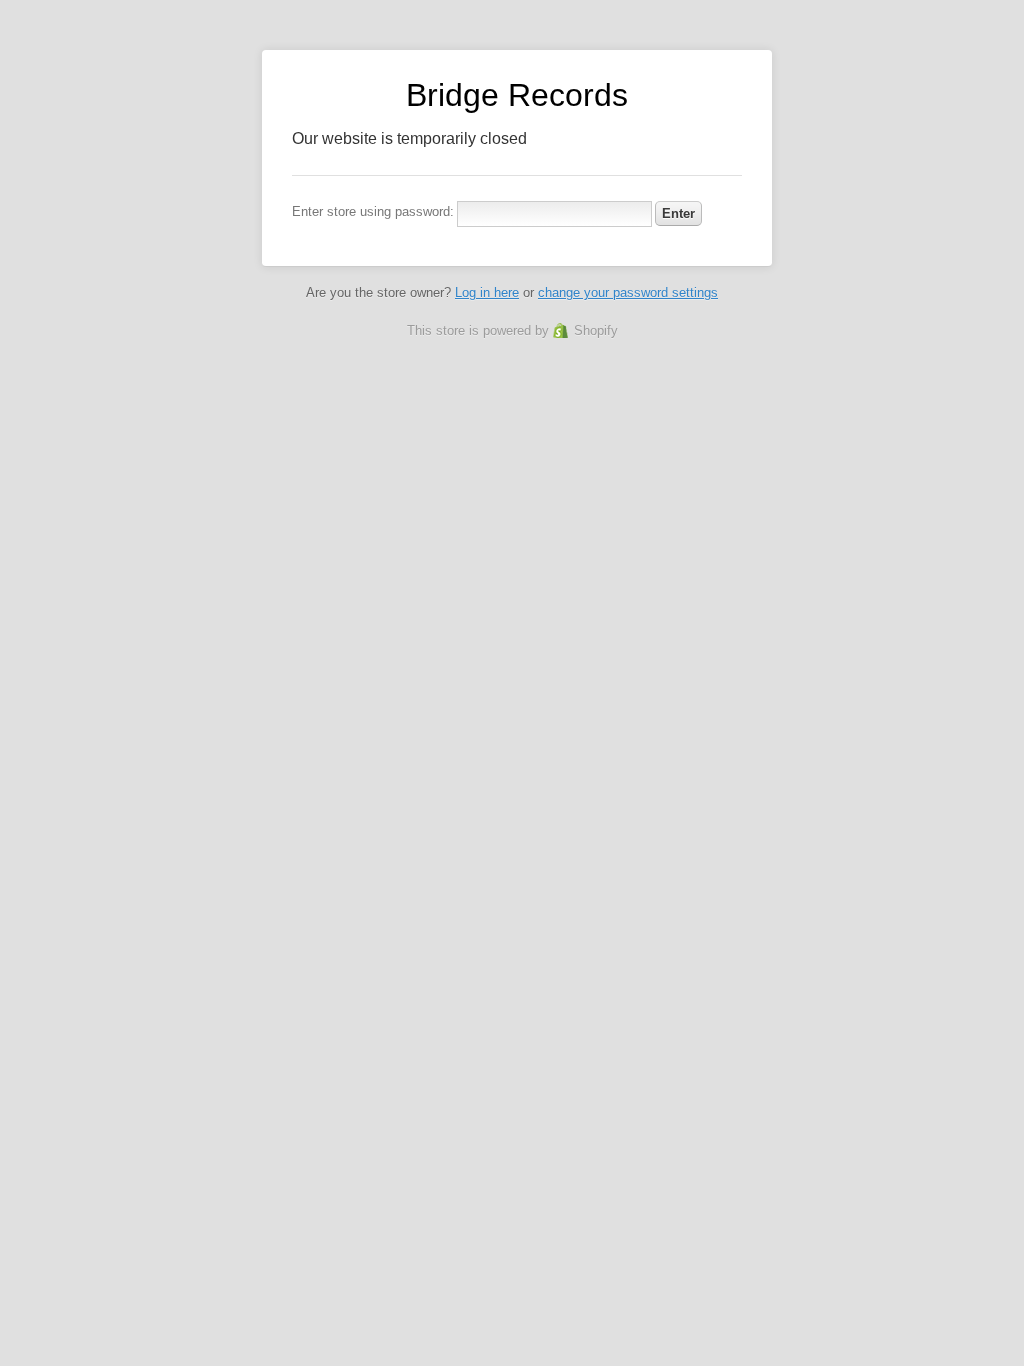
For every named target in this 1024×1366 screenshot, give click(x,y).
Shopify (596, 330)
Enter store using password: (373, 211)
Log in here (487, 292)
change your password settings (628, 292)
